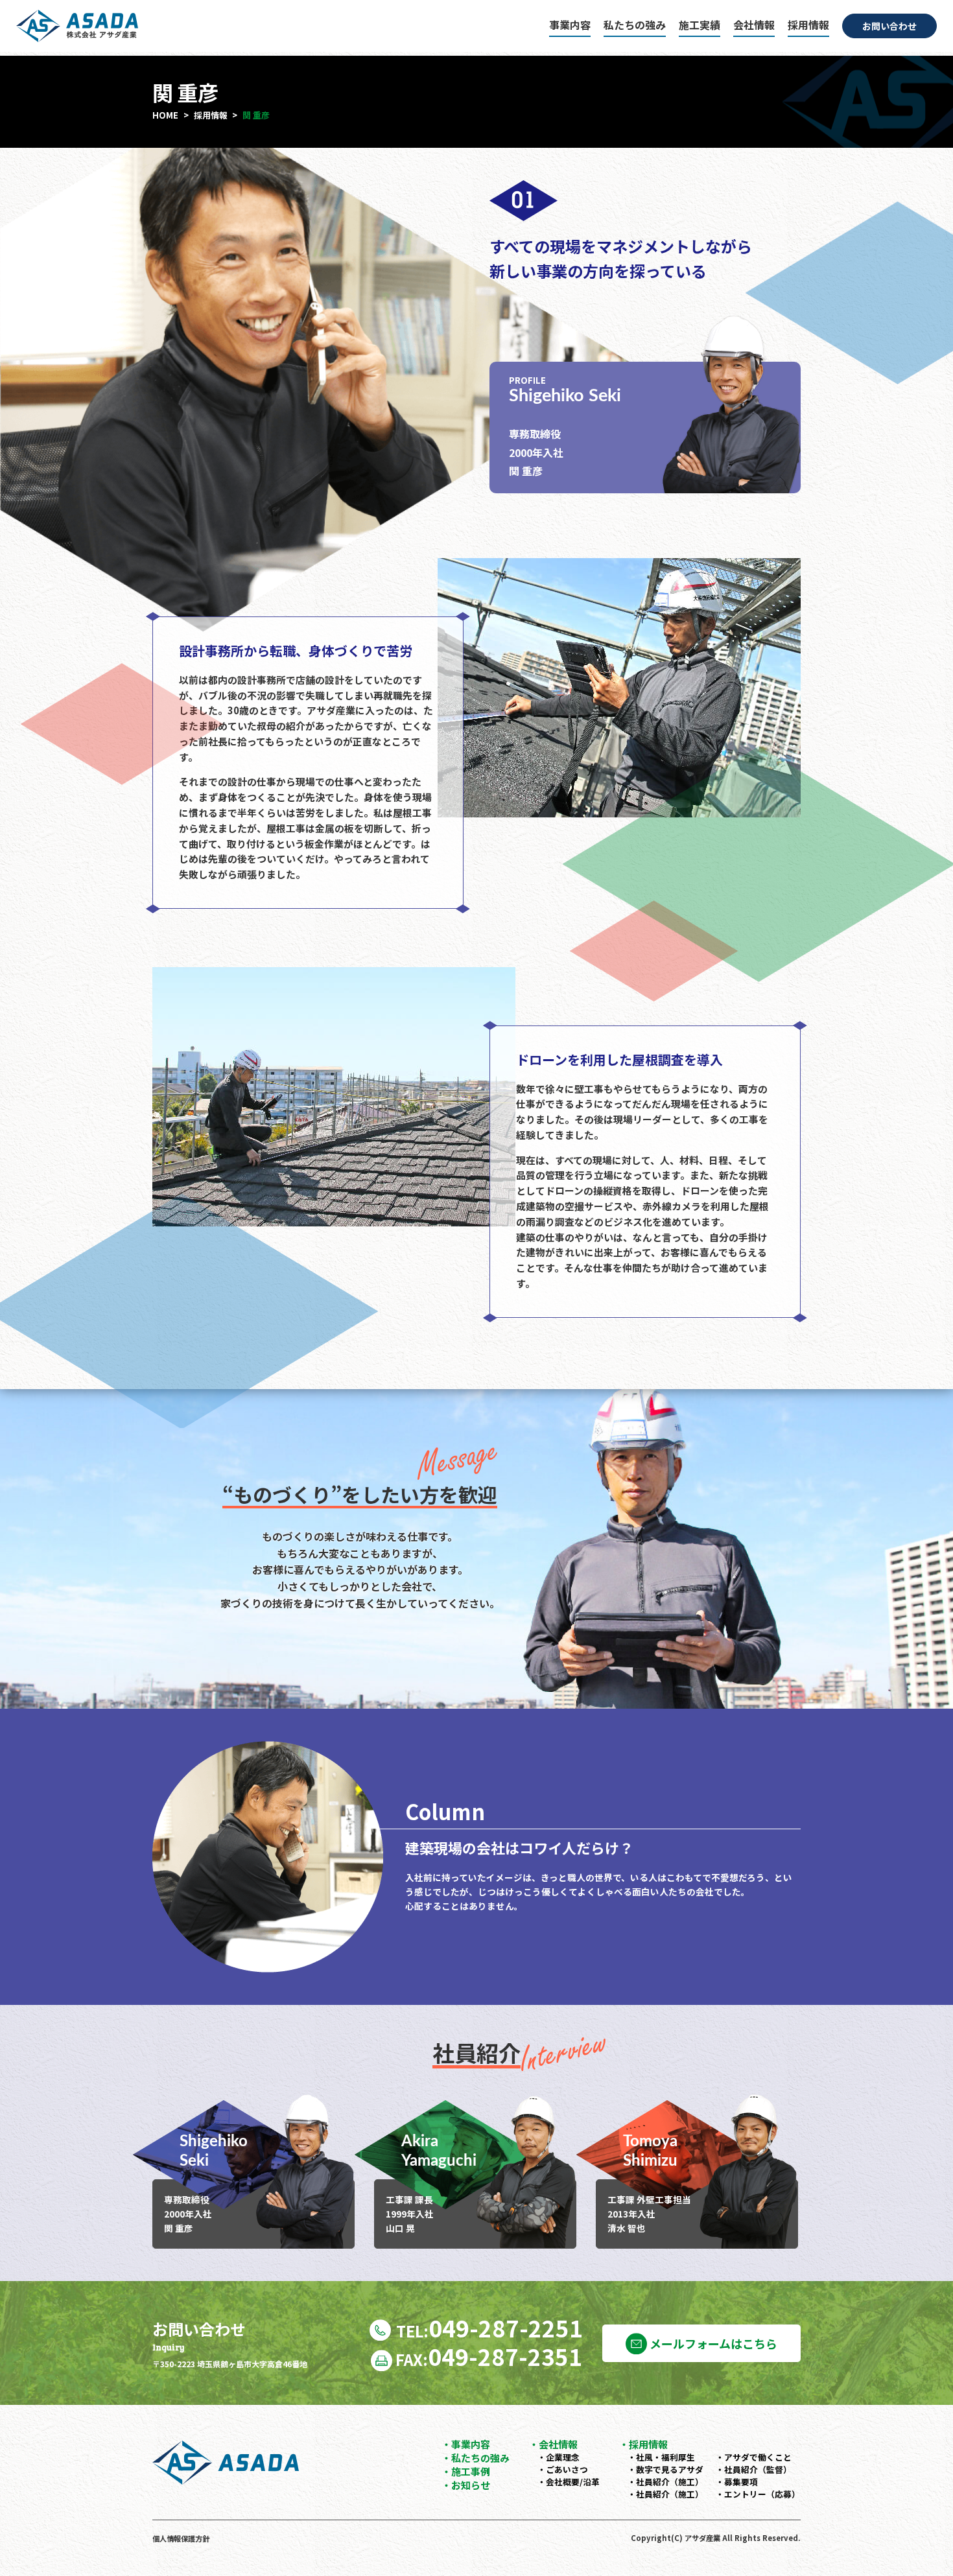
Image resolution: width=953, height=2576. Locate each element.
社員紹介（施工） (670, 2482)
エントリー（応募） (762, 2494)
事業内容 (570, 25)
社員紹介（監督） (758, 2469)
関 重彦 (256, 115)
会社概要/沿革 (573, 2482)
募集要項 (741, 2482)
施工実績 (700, 25)
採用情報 (808, 25)
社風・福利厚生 (665, 2457)
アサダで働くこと (758, 2457)
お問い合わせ (889, 26)
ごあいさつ (567, 2469)
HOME (165, 115)
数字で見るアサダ (670, 2469)
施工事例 (471, 2471)
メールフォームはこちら (712, 2343)
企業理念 (563, 2457)
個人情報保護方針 (181, 2538)
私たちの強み (635, 25)
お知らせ (471, 2485)
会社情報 (754, 25)
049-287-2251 (489, 2327)
